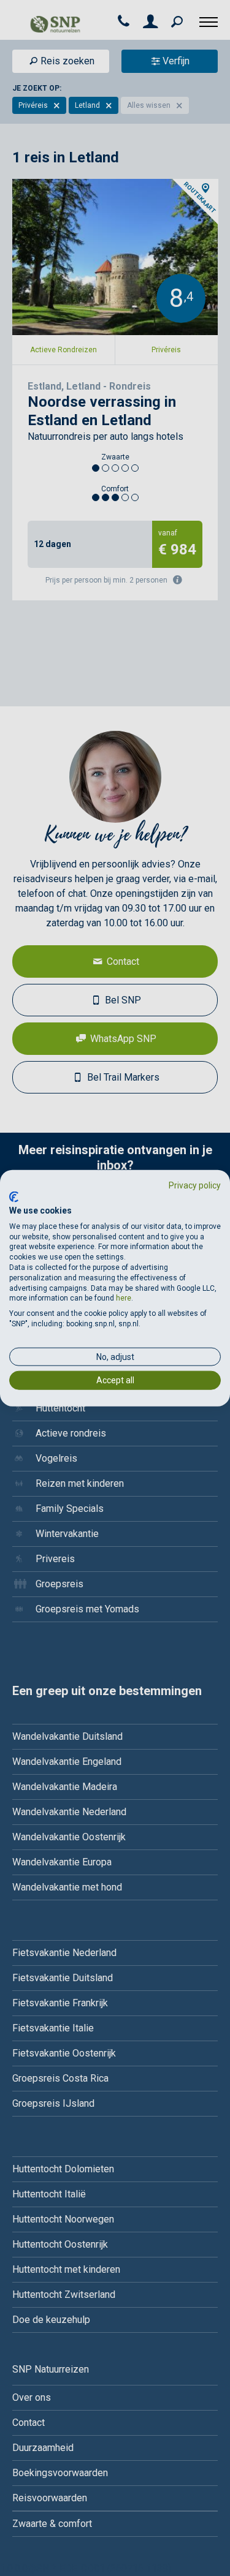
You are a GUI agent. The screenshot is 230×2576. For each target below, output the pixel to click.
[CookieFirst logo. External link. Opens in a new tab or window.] (14, 1197)
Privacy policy (195, 1185)
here (124, 1298)
